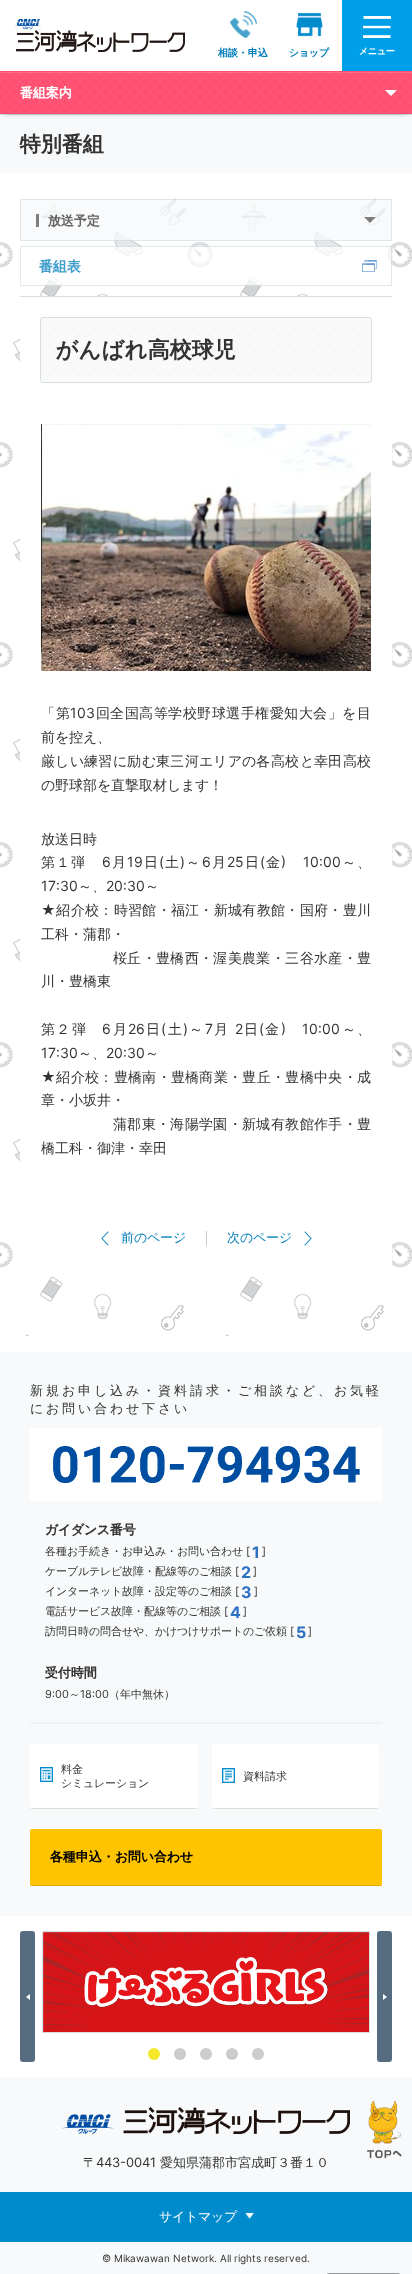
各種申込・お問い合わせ (121, 1856)
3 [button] (206, 2054)
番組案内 (46, 92)
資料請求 (265, 1776)
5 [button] (258, 2054)
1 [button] (154, 2054)
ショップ (309, 52)
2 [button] (180, 2054)
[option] (206, 1982)
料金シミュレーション (105, 1776)
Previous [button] (30, 1997)
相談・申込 (243, 52)
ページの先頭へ (384, 2129)
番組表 (60, 265)
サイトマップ (198, 2216)
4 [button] (232, 2054)
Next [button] (387, 1997)
